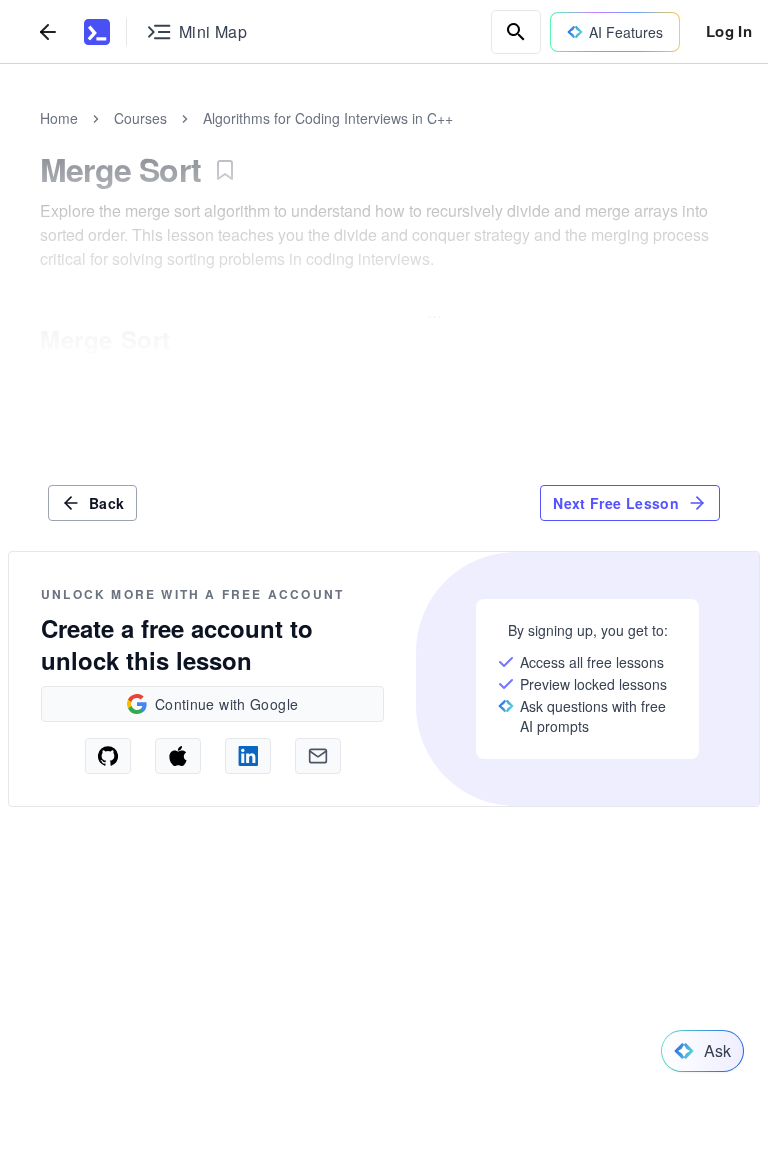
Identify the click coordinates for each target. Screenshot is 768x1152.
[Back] (48, 31)
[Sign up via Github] (108, 756)
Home (59, 118)
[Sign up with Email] (318, 756)
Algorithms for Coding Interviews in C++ (328, 118)
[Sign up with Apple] (178, 756)
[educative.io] (97, 32)
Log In (729, 31)
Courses (140, 118)
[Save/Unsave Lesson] (225, 170)
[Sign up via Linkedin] (248, 756)
